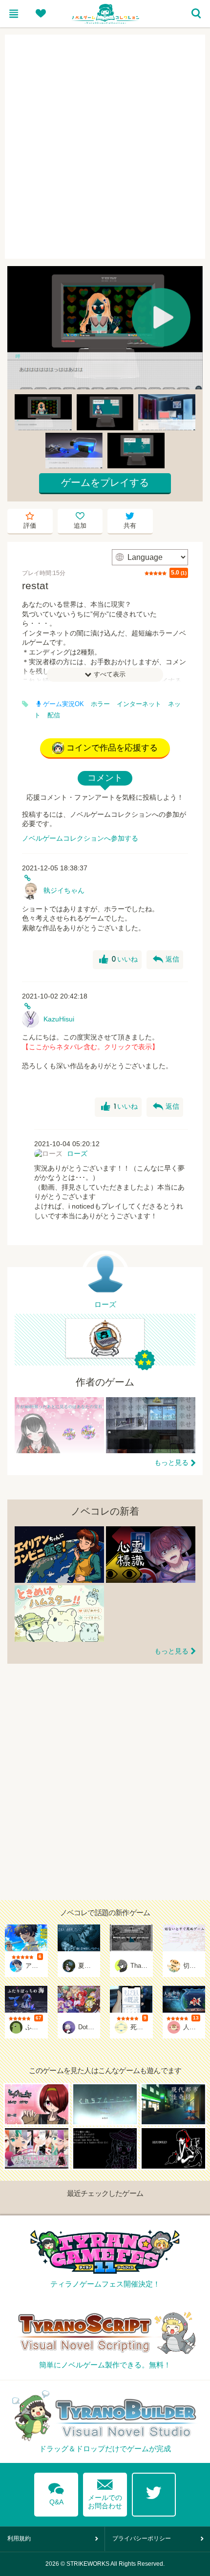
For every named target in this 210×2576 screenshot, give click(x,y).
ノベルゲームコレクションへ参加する (80, 838)
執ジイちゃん (64, 890)
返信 (166, 960)
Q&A (56, 2492)
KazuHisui (59, 1019)
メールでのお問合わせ (105, 2492)
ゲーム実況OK (63, 704)
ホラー (100, 704)
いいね (118, 960)
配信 (54, 715)
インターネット (139, 704)
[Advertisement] (105, 147)
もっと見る (171, 1462)
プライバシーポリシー (142, 2538)
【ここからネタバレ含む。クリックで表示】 (90, 1047)
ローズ (77, 1153)
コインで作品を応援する (112, 748)
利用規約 (19, 2538)
